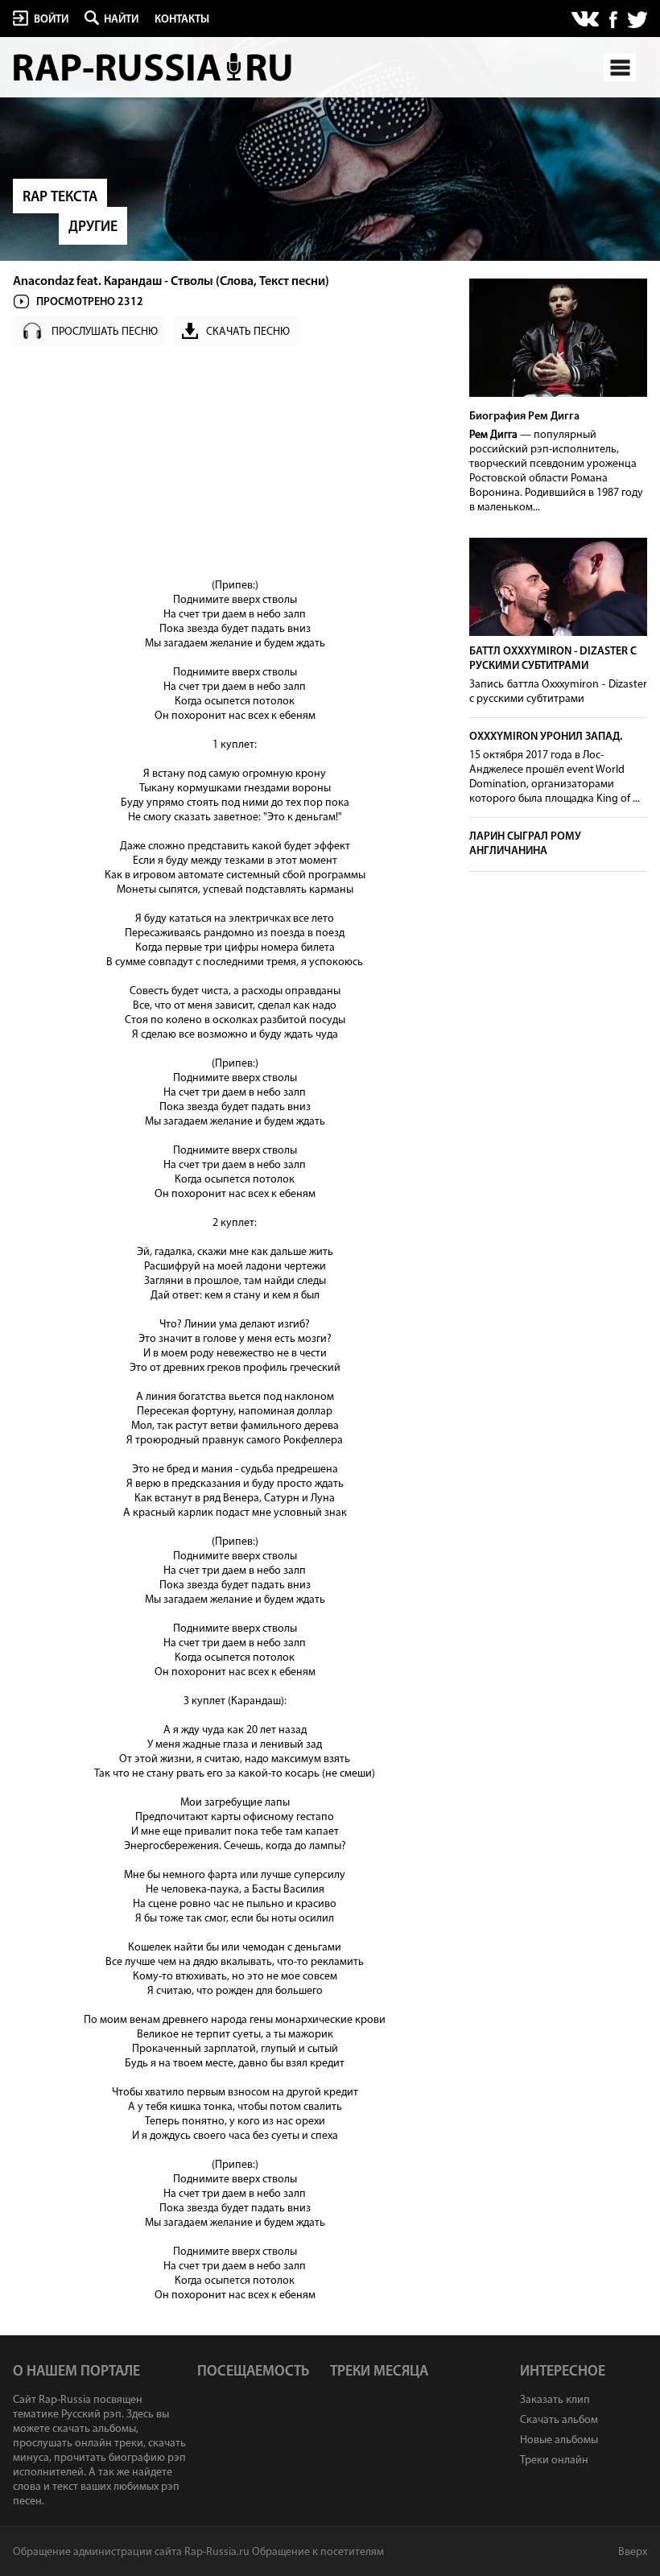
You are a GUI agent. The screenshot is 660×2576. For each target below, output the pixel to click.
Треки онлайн (554, 2460)
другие (93, 228)
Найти (121, 20)
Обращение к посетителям (318, 2552)
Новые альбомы (559, 2440)
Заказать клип (555, 2400)
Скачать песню (248, 332)
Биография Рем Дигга (524, 417)
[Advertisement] (235, 466)
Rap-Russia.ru (154, 67)
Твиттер (637, 20)
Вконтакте (586, 20)
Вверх (633, 2552)
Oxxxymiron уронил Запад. (546, 737)
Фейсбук (613, 20)
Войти (51, 20)
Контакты (182, 20)
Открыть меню (620, 67)
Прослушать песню (105, 332)
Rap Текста (60, 198)
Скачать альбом (559, 2420)
